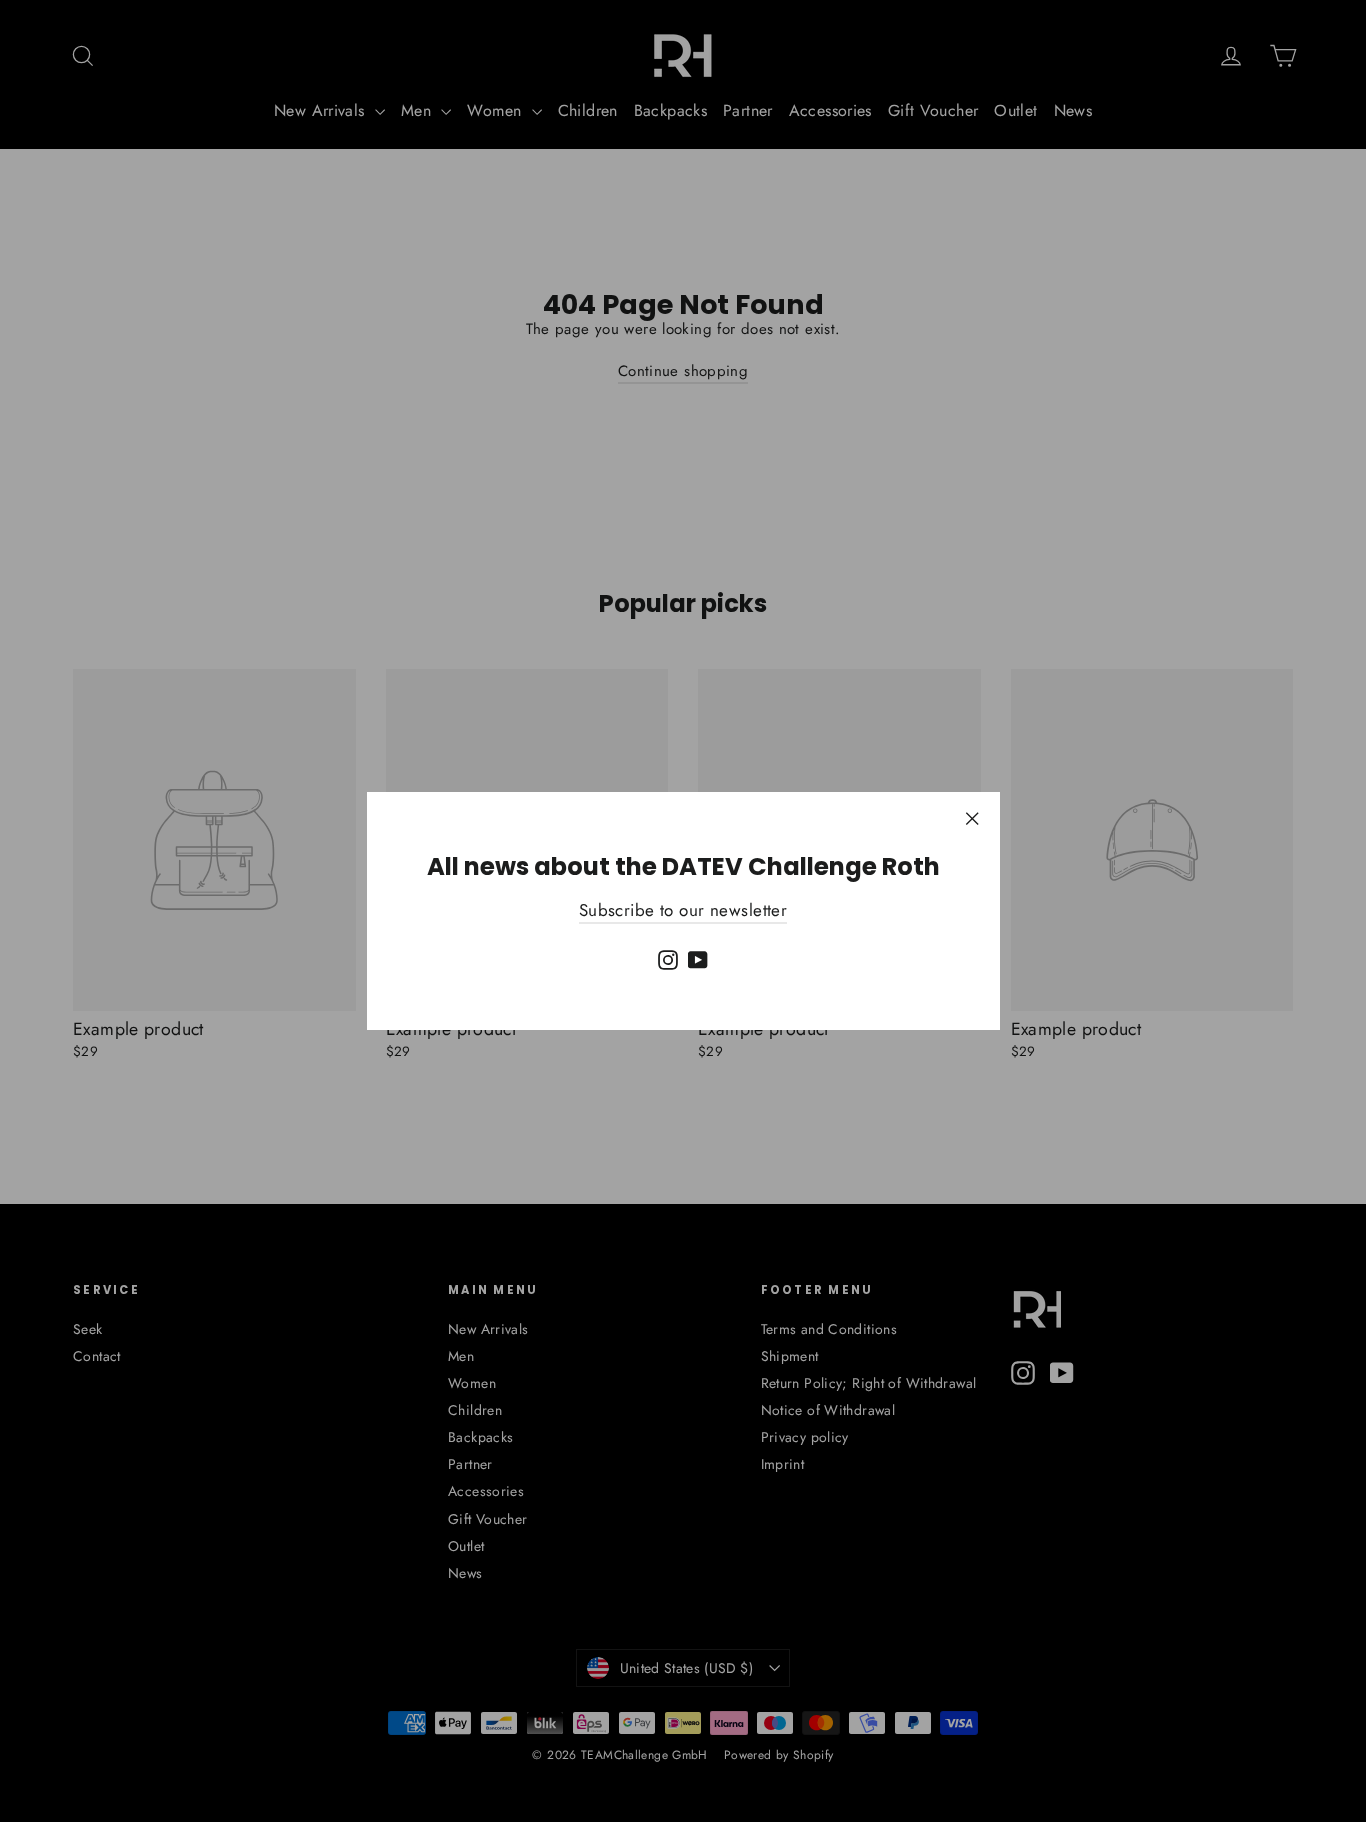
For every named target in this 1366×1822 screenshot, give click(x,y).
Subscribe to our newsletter (683, 910)
